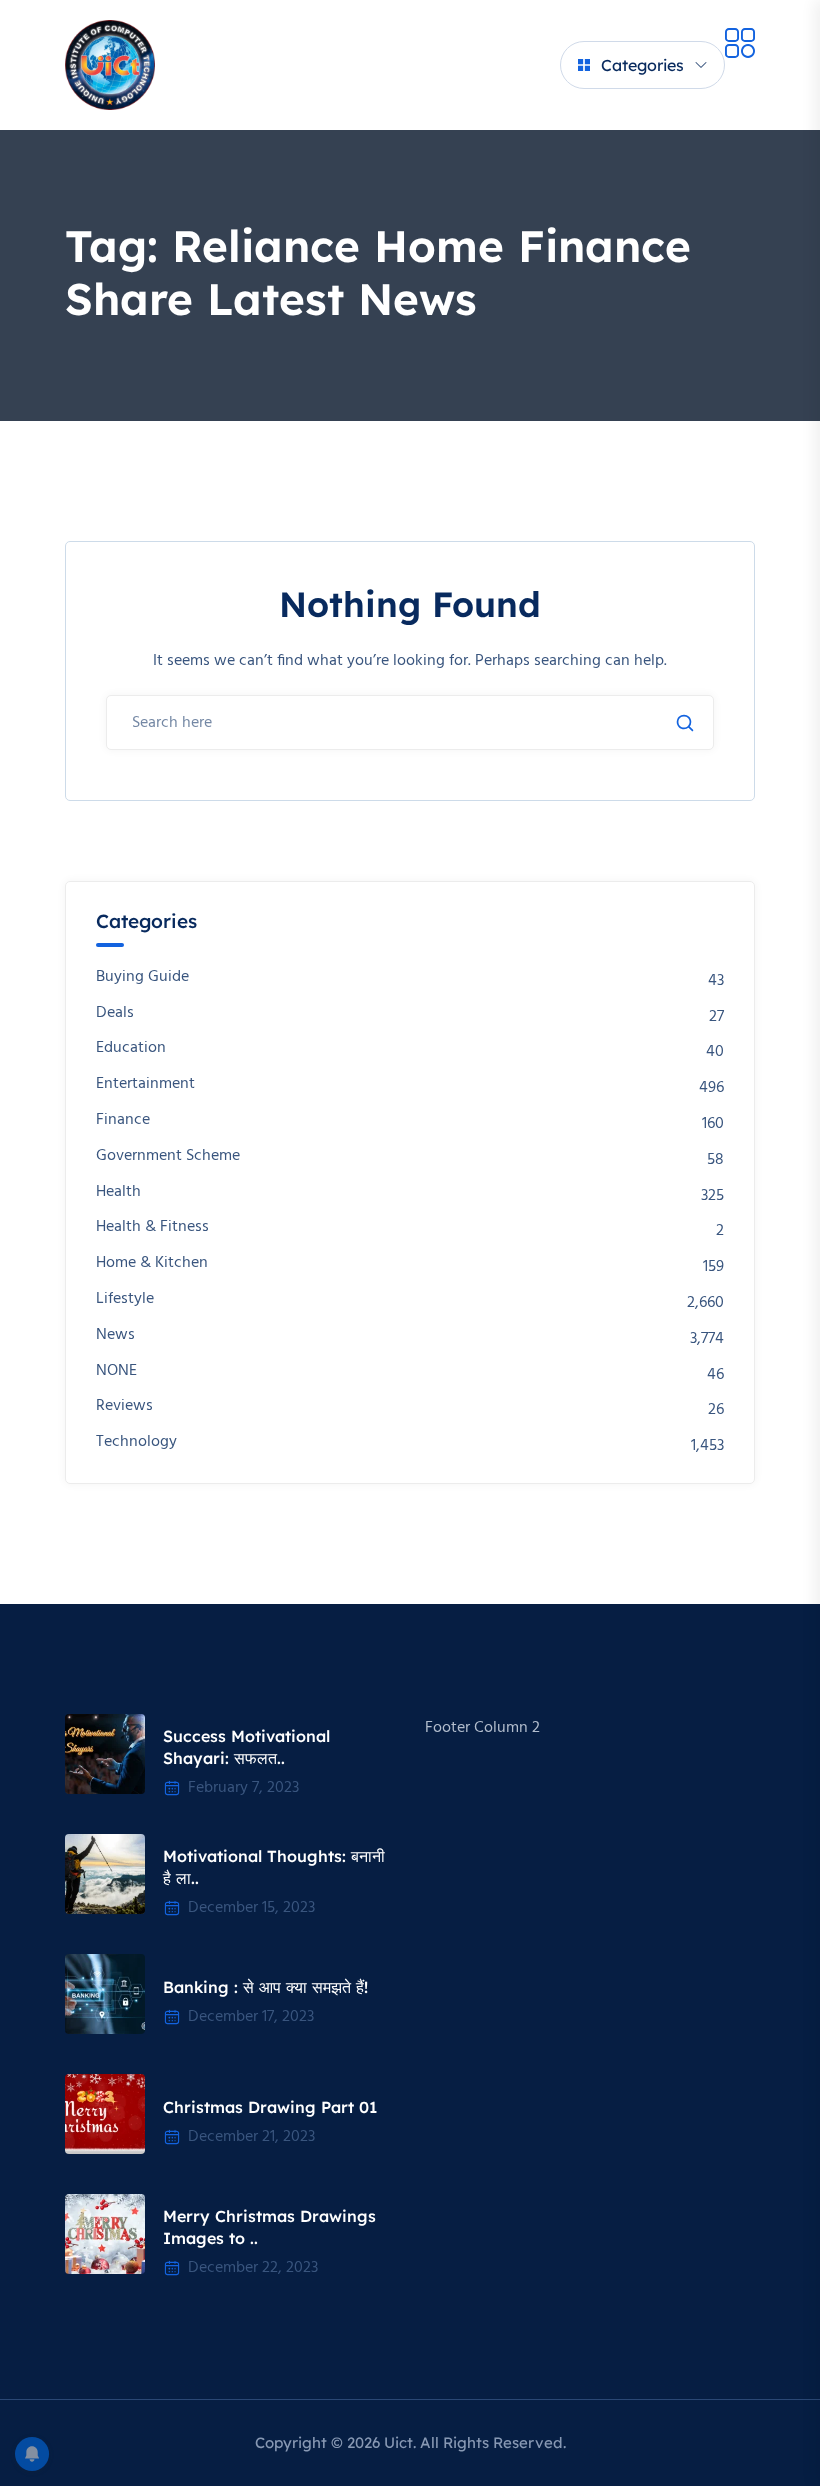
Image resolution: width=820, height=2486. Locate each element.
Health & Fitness (152, 1227)
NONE (116, 1371)
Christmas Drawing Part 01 (270, 2107)
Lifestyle (125, 1299)
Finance (123, 1120)
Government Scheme (168, 1156)
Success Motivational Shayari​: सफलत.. (246, 1747)
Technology (136, 1442)
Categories (642, 65)
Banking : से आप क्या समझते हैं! (265, 1987)
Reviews (124, 1406)
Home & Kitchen (152, 1263)
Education (131, 1048)
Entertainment (145, 1084)
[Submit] (685, 723)
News (115, 1335)
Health (118, 1192)
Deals (115, 1013)
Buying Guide (142, 977)
